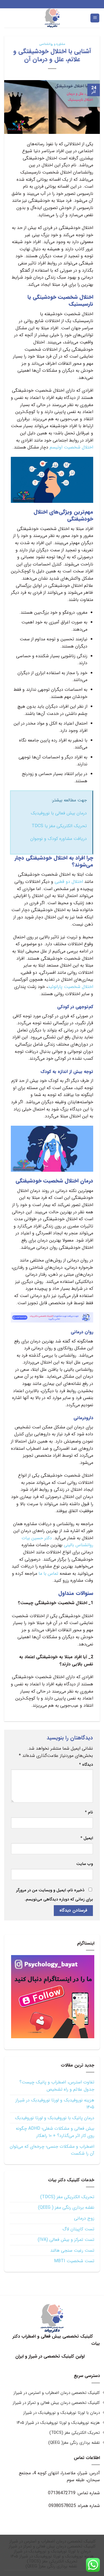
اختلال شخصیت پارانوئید (70, 987)
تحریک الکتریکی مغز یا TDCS (59, 826)
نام (89, 1812)
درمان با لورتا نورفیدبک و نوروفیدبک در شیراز (62, 2413)
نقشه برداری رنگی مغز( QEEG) (74, 2443)
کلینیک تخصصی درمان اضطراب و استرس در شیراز (57, 2393)
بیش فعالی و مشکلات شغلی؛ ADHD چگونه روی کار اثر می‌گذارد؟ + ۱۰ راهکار (55, 2132)
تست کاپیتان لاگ (78, 2229)
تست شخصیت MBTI (74, 2261)
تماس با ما (48, 1574)
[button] (95, 18)
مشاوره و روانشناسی (52, 44)
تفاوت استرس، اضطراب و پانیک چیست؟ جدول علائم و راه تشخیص (57, 2086)
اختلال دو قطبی (69, 882)
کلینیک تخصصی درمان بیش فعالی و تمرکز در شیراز (56, 2403)
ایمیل (87, 1838)
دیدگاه (86, 1765)
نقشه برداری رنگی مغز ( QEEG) (66, 2207)
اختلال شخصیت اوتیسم (71, 447)
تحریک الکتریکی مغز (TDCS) (67, 2197)
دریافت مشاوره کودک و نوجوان (59, 839)
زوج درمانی (84, 2218)
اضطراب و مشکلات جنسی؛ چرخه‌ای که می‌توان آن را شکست (52, 2150)
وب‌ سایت (85, 1864)
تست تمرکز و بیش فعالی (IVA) (66, 2240)
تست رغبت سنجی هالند (72, 2250)
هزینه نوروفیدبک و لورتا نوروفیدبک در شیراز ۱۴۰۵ (55, 2104)
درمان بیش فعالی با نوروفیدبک (59, 813)
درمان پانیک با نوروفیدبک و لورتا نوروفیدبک (55, 2118)
